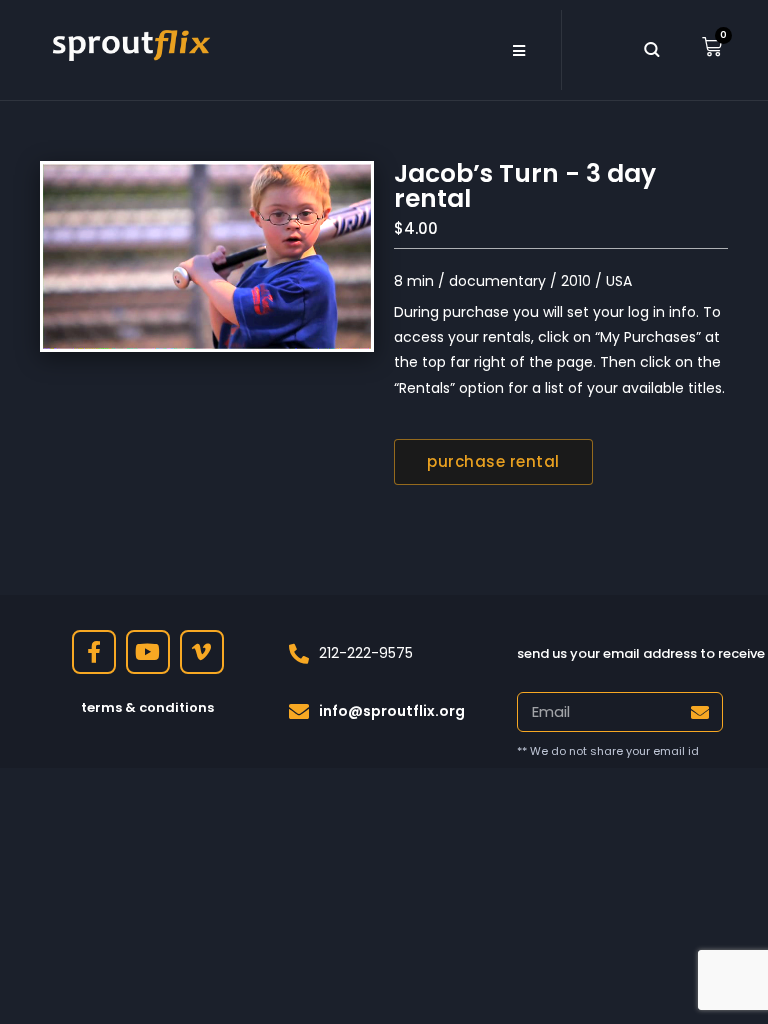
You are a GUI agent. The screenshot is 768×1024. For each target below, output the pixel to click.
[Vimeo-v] (202, 652)
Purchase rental (493, 461)
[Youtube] (148, 652)
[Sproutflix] (129, 43)
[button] (518, 50)
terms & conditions (147, 707)
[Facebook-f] (94, 652)
